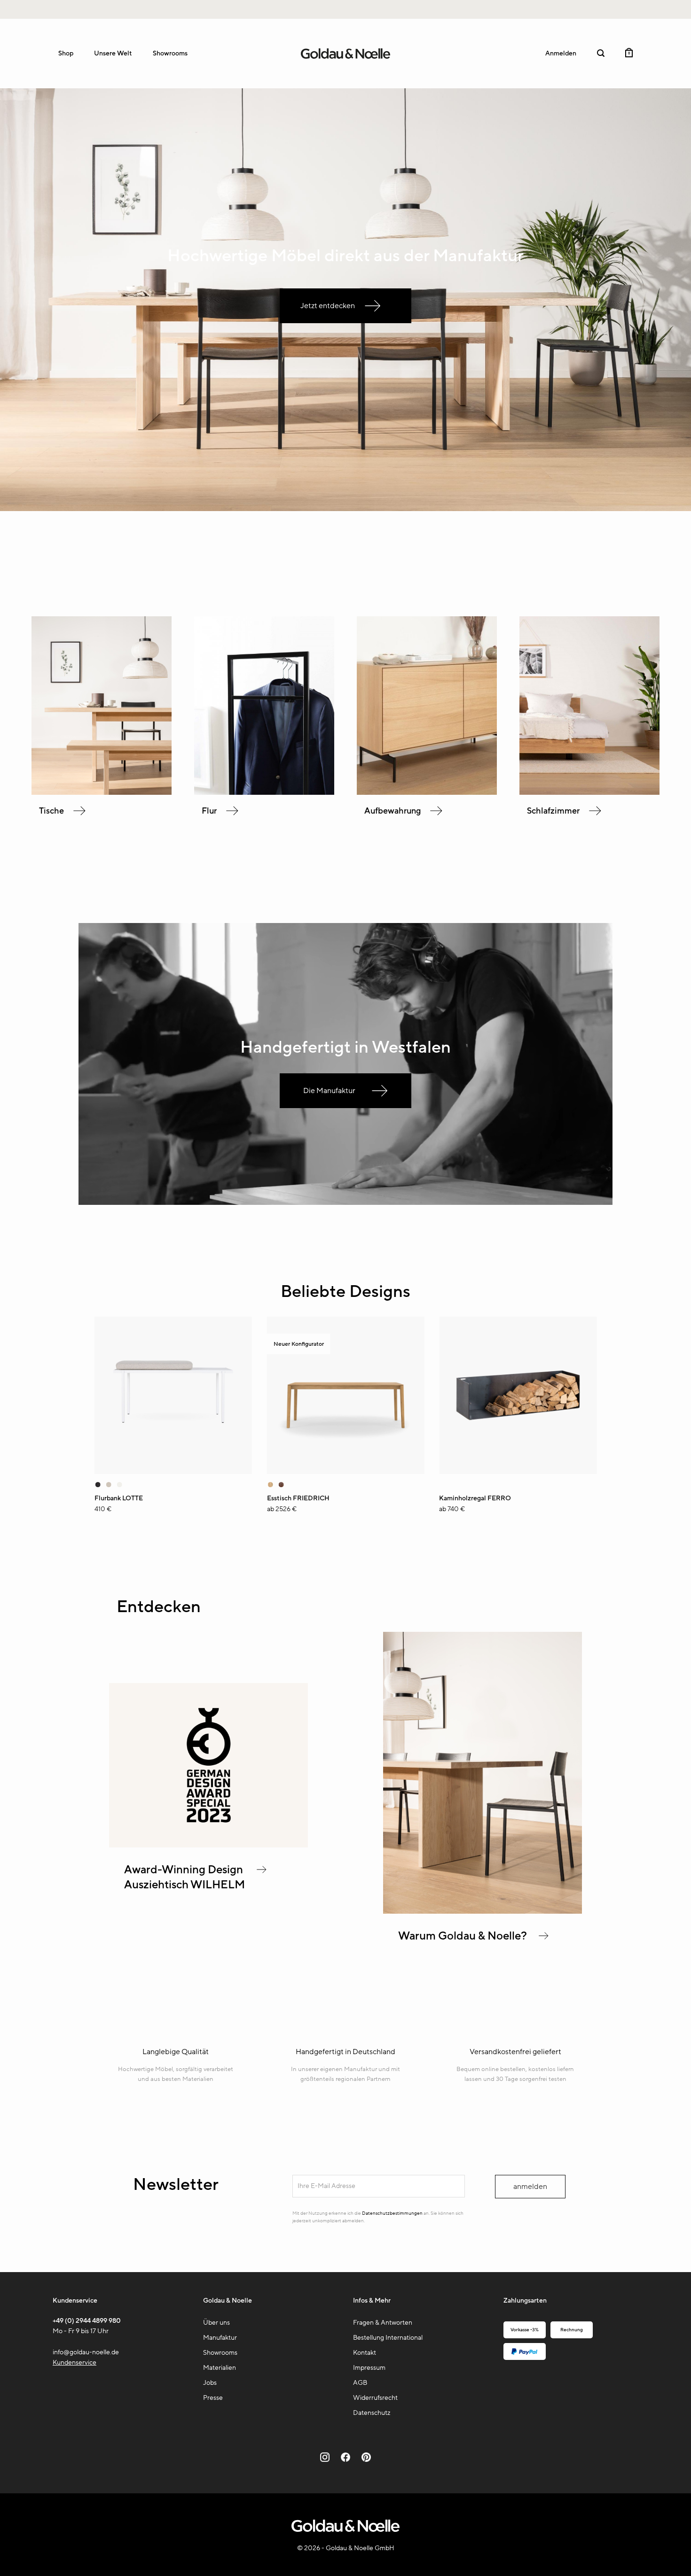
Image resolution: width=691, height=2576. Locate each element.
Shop (66, 53)
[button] (601, 53)
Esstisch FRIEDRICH (298, 1498)
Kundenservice (75, 2363)
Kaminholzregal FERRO (475, 1498)
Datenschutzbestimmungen (392, 2213)
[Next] (599, 1419)
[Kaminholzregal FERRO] (518, 1395)
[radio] (109, 1485)
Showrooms (170, 53)
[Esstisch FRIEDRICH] (346, 1395)
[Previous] (92, 1419)
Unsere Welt (113, 53)
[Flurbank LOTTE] (173, 1395)
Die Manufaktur (329, 1091)
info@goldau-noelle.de (86, 2352)
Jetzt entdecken (328, 306)
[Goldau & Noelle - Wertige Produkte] (345, 54)
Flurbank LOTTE (119, 1498)
